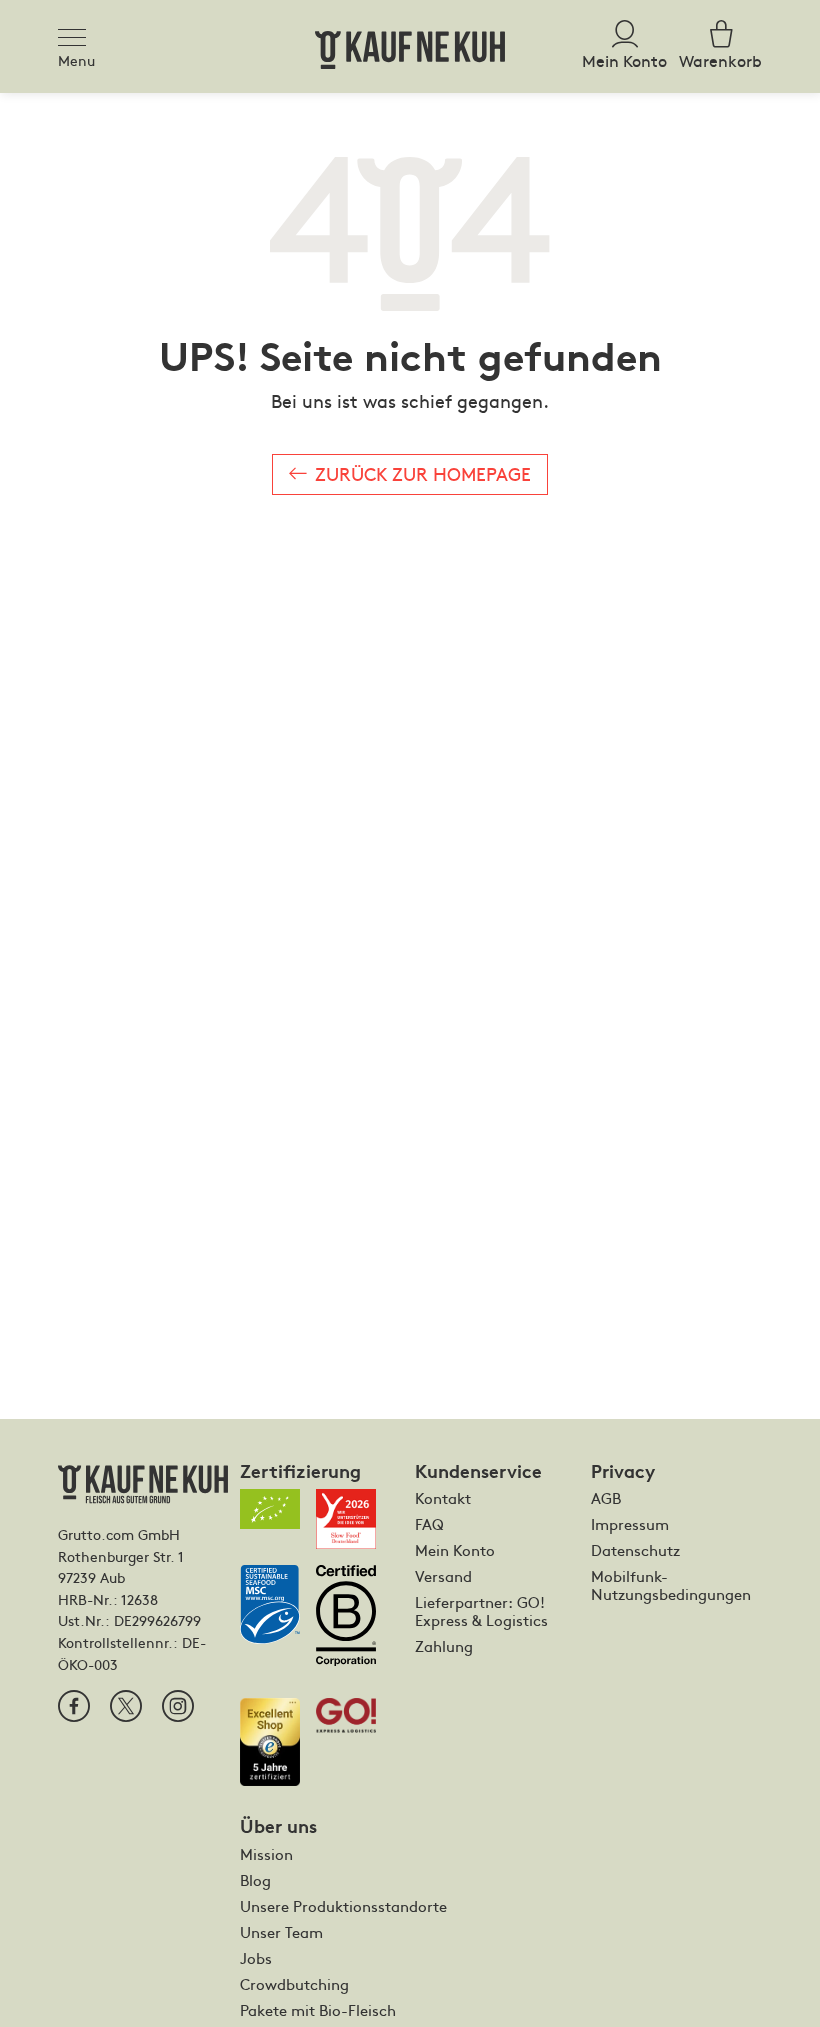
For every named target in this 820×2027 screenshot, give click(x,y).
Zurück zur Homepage (423, 473)
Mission (266, 1854)
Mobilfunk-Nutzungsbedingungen (671, 1585)
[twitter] (126, 1706)
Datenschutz (635, 1550)
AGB (606, 1498)
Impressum (630, 1524)
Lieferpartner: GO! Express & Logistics (481, 1611)
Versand (443, 1576)
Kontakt (443, 1498)
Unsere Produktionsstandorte (343, 1906)
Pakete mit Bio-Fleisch (318, 2010)
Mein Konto (455, 1550)
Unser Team (281, 1932)
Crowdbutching (294, 1984)
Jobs (256, 1958)
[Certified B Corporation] (354, 1623)
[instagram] (178, 1706)
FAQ (429, 1524)
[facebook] (74, 1706)
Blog (255, 1880)
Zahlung (444, 1646)
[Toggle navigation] (78, 34)
